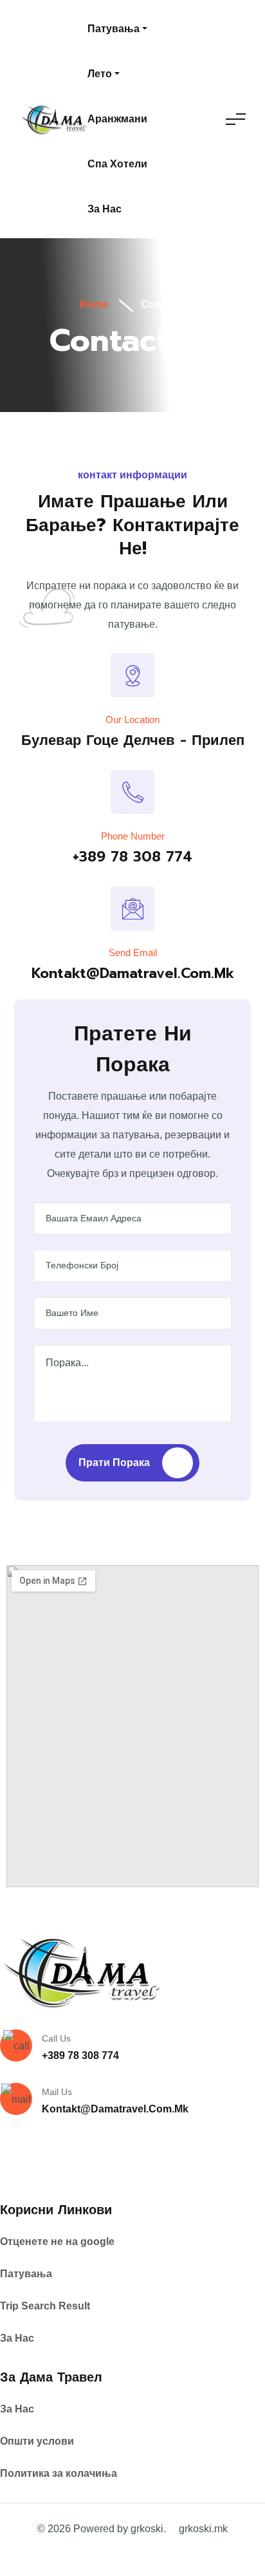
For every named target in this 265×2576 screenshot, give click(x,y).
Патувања (114, 29)
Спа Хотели (117, 164)
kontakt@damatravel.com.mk (133, 973)
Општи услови (37, 2441)
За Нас (17, 2338)
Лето (100, 74)
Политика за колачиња (59, 2473)
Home (93, 304)
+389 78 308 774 (132, 857)
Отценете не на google (57, 2242)
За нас (105, 209)
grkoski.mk (203, 2529)
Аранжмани (117, 119)
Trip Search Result (45, 2306)
